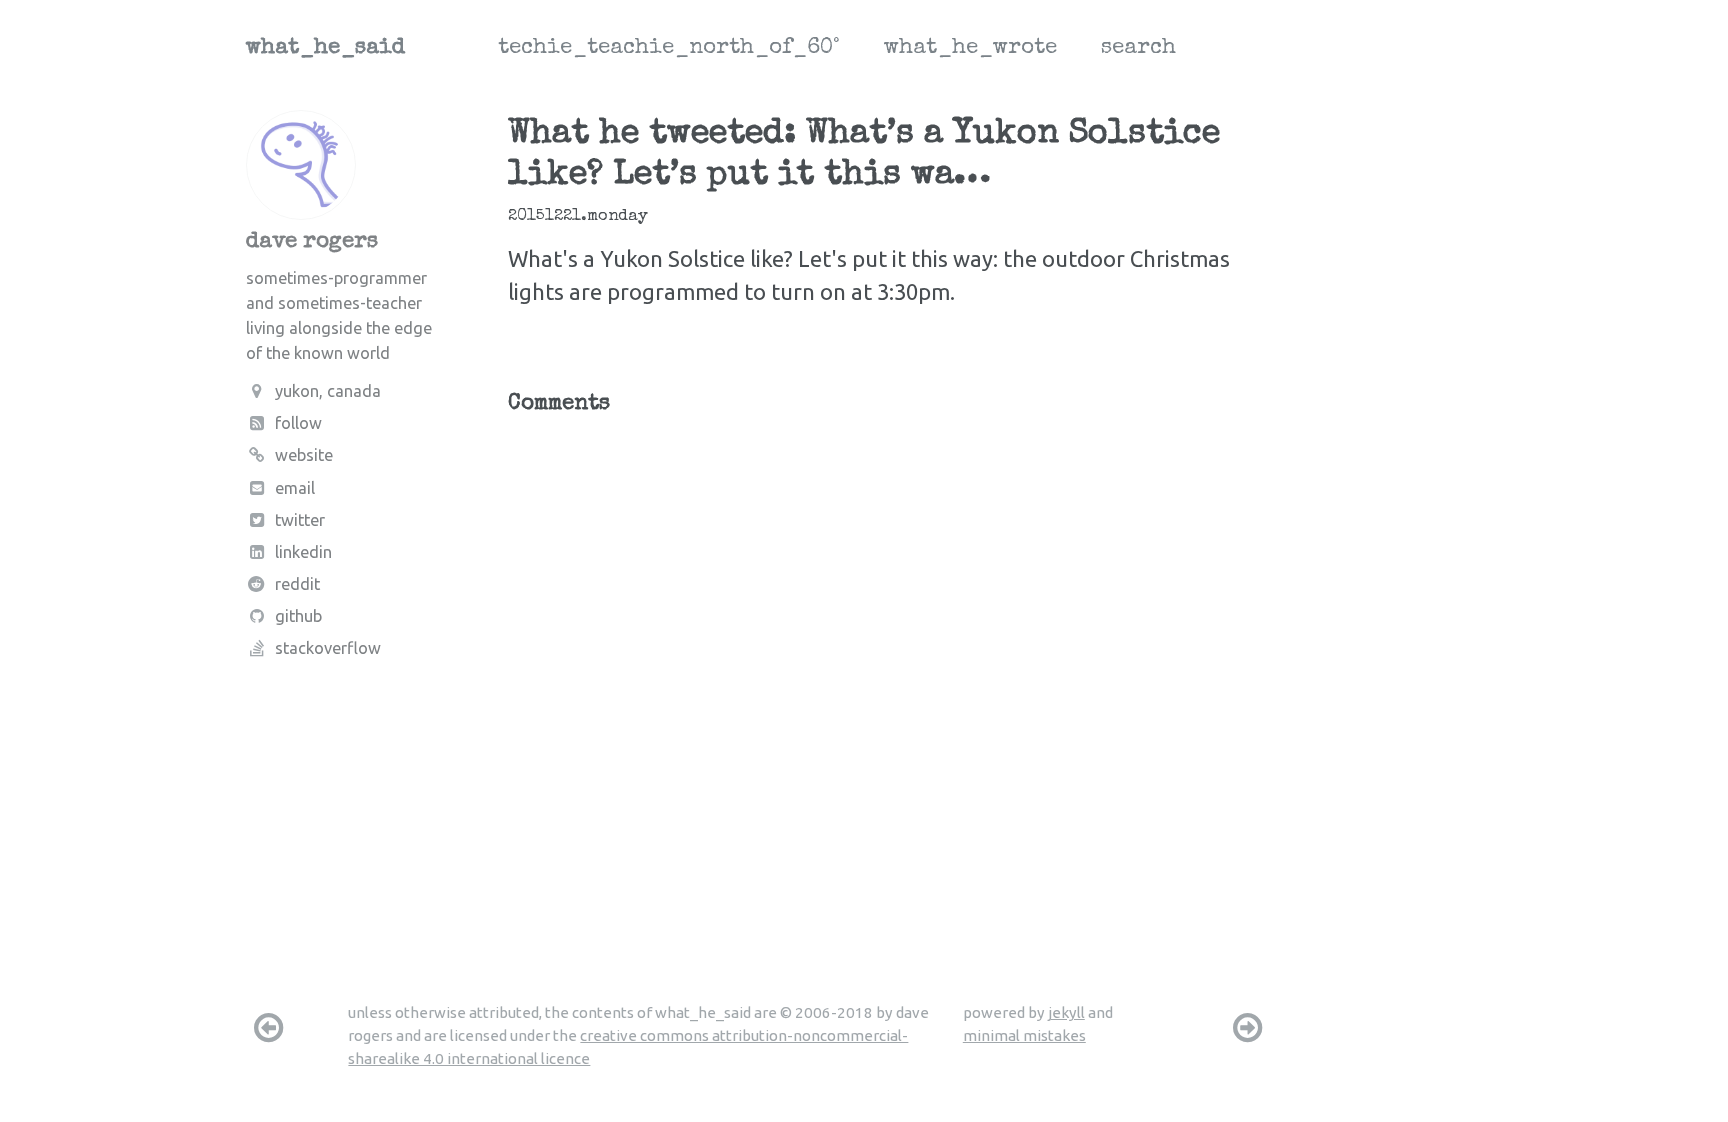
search (1138, 49)
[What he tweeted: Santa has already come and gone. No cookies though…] (268, 1027)
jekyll (1066, 1012)
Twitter (300, 520)
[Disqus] (890, 678)
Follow (298, 423)
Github (298, 616)
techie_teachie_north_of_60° (669, 49)
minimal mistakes (1024, 1035)
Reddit (297, 584)
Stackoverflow (328, 648)
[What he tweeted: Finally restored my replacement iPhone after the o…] (1248, 1027)
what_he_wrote (970, 49)
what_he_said (325, 49)
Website (304, 455)
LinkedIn (303, 552)
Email (295, 488)
